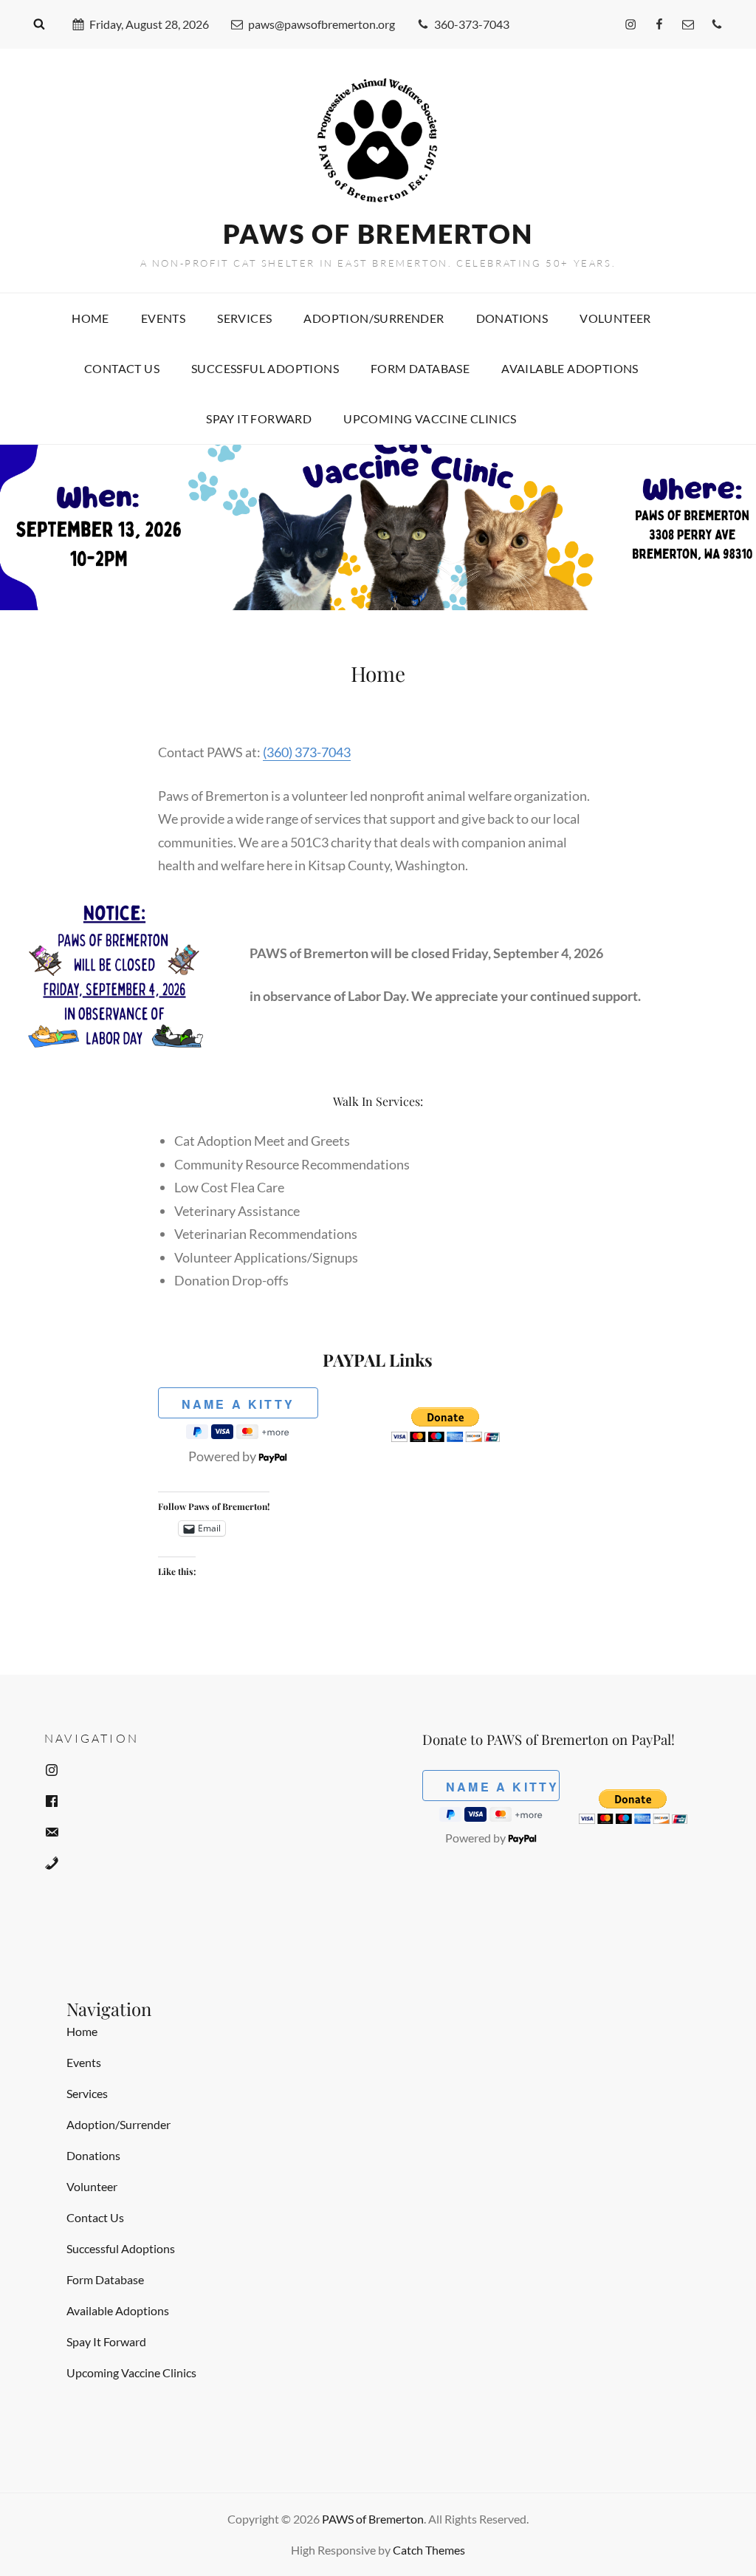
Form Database (420, 368)
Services (244, 318)
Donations (512, 318)
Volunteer (615, 318)
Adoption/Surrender (374, 318)
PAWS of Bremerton (378, 233)
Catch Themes (429, 2550)
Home (90, 318)
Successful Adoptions (265, 368)
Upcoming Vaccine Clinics (430, 418)
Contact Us (122, 368)
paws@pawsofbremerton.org (322, 24)
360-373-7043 (472, 24)
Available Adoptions (570, 368)
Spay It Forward (259, 418)
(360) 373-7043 (307, 752)
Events (163, 318)
